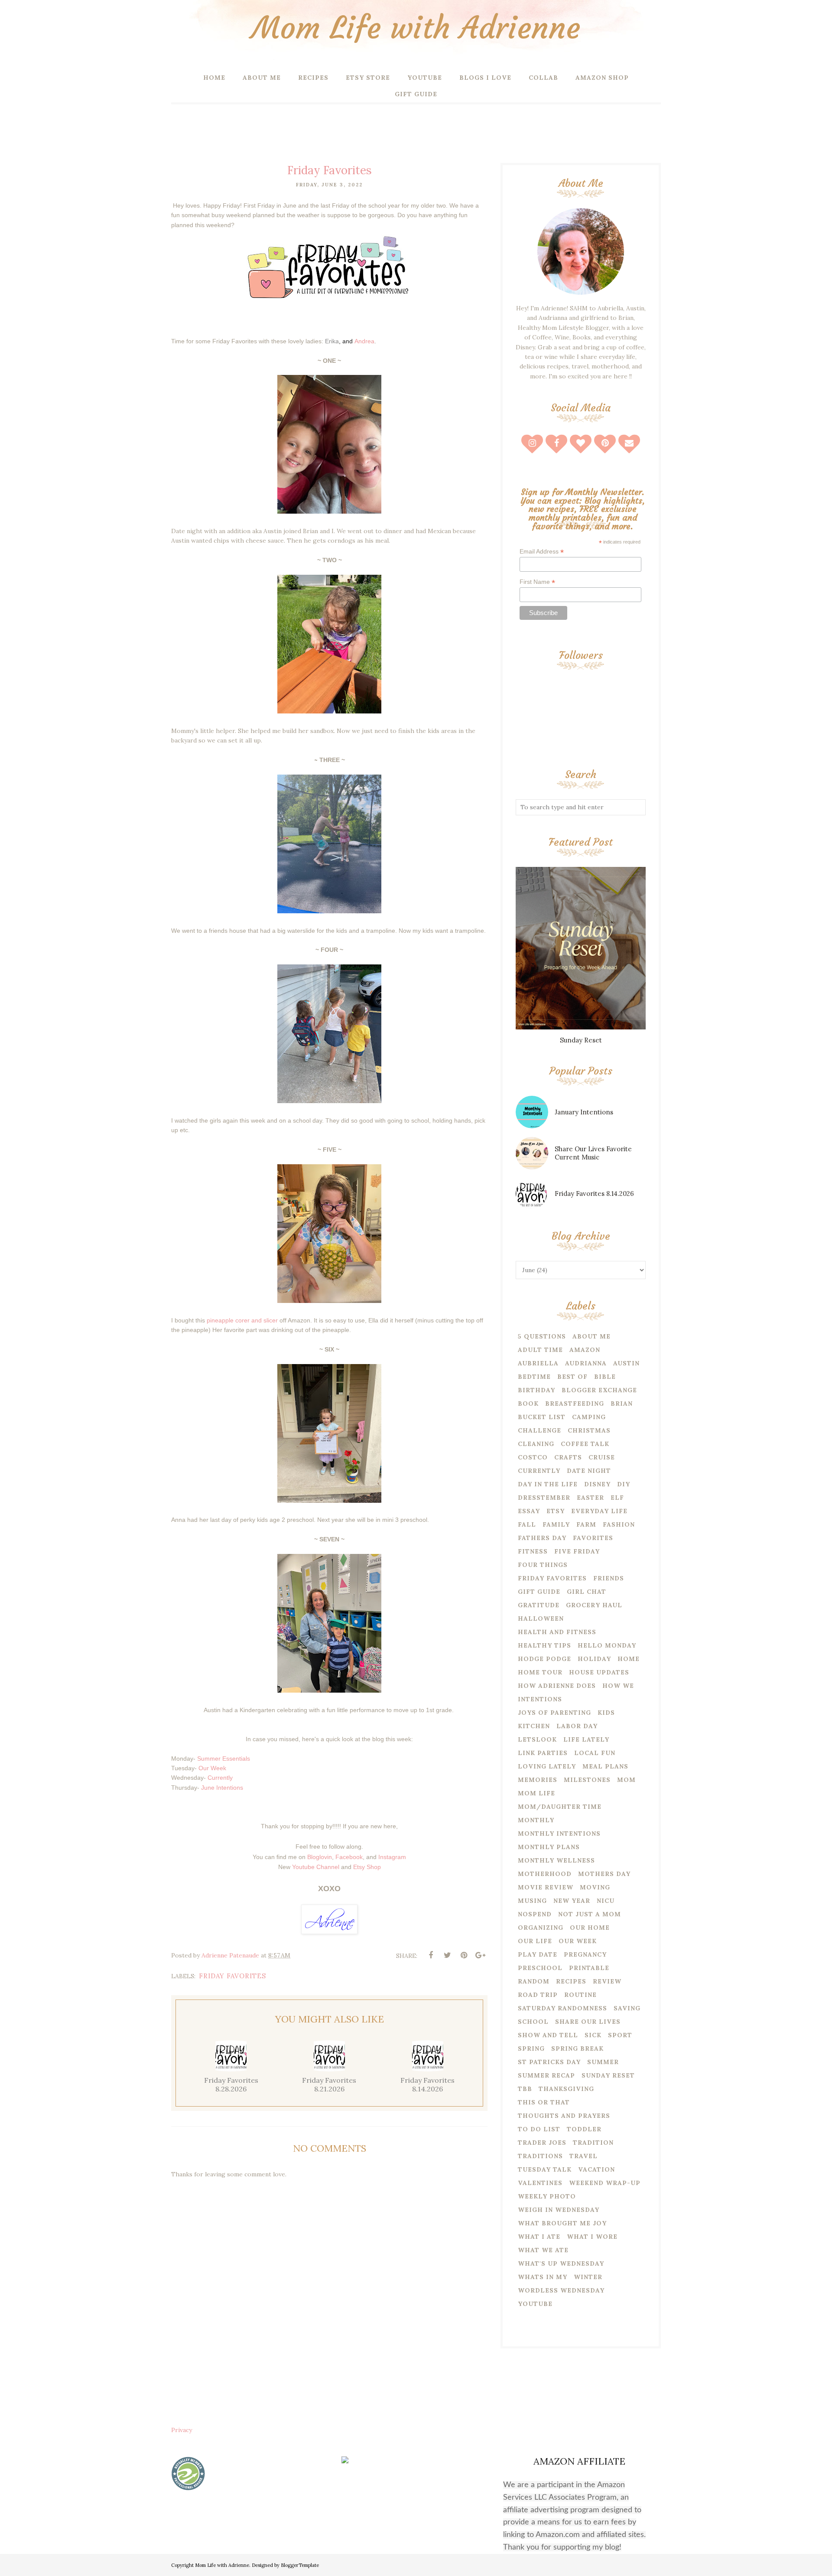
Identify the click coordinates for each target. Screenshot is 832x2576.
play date (538, 1954)
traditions (540, 2156)
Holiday (594, 1659)
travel (583, 2156)
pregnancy (585, 1954)
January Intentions (584, 1112)
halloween (541, 1619)
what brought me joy (562, 2223)
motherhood (545, 1874)
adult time (540, 1350)
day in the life (548, 1484)
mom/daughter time (560, 1807)
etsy (556, 1511)
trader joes (542, 2143)
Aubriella (538, 1363)
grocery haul (594, 1605)
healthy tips (544, 1645)
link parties (543, 1753)
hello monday (607, 1645)
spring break (577, 2048)
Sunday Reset (581, 1040)
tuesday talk (545, 2169)
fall (527, 1524)
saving (627, 2008)
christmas (589, 1430)
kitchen (534, 1726)
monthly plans (549, 1847)
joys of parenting (554, 1713)
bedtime (534, 1377)
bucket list (542, 1417)
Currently (220, 1778)
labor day (577, 1726)
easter (590, 1498)
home (629, 1659)
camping (589, 1417)
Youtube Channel (316, 1867)
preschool (540, 1968)
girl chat (587, 1592)
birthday (536, 1390)
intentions (540, 1699)
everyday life (599, 1511)
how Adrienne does (557, 1686)
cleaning (536, 1444)
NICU (606, 1901)
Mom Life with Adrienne (416, 28)
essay (529, 1511)
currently (539, 1471)
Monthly (536, 1820)
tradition (593, 2143)
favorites (593, 1538)
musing (532, 1901)
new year (572, 1901)
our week (578, 1941)
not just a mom (590, 1914)
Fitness (533, 1551)
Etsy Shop (367, 1867)
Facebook (349, 1857)
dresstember (544, 1498)
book (528, 1404)
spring (531, 2048)
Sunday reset (608, 2075)
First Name (537, 582)
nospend (535, 1914)
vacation (596, 2169)
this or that (544, 2102)
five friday (577, 1551)
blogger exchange (599, 1390)
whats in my (543, 2277)
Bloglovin (320, 1857)
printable (589, 1968)
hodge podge (544, 1659)
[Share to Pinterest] (464, 1955)
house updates (599, 1672)
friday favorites (232, 1976)
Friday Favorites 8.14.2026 (594, 1194)
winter (588, 2277)
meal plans (605, 1766)
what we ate (543, 2250)
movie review (546, 1887)
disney (597, 1484)
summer (603, 2062)
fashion (619, 1524)
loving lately (547, 1766)
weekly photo (547, 2196)
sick (593, 2035)
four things (543, 1565)
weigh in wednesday (559, 2210)
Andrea (364, 341)
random (534, 1981)
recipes (571, 1981)
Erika (332, 341)
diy (624, 1484)
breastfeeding (575, 1404)
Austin (626, 1363)
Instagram (392, 1857)
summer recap (546, 2075)
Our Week (212, 1768)
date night (589, 1471)
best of (572, 1377)
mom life (536, 1793)
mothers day (604, 1874)
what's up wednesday (561, 2263)
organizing (541, 1928)
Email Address (542, 552)
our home (590, 1928)
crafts (568, 1457)
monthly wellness (556, 1860)
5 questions (542, 1336)
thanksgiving (566, 2089)
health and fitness (557, 1632)
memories (538, 1780)
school (533, 2022)
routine (580, 1995)
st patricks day (549, 2062)
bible (605, 1377)
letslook (537, 1739)
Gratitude (539, 1605)
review (607, 1981)
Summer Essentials (224, 1759)
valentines (540, 2183)
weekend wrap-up (605, 2183)
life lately (586, 1739)
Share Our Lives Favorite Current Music (593, 1153)
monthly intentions (559, 1833)
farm (586, 1524)
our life (535, 1941)
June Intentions (222, 1788)
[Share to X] (447, 1955)
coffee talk (585, 1444)
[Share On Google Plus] (480, 1955)
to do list (539, 2129)
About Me (591, 1336)
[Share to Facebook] (431, 1955)
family (556, 1524)
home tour (540, 1672)
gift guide (539, 1592)
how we (618, 1686)
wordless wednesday (561, 2290)
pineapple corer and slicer (243, 1320)
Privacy (182, 2430)
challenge (539, 1430)
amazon (585, 1350)
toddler (584, 2129)
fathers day (542, 1538)
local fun (595, 1753)
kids (606, 1713)
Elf (617, 1498)
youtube (535, 2304)
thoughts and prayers (564, 2116)
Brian (622, 1404)
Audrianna (586, 1363)
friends (609, 1578)
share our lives (588, 2022)
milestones (587, 1780)
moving (595, 1887)
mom (626, 1780)
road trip (538, 1995)
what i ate (539, 2237)
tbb (525, 2089)
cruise (602, 1457)
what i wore (592, 2237)
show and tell (548, 2035)
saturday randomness (562, 2008)
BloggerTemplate (300, 2565)
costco (533, 1457)
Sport (620, 2035)
